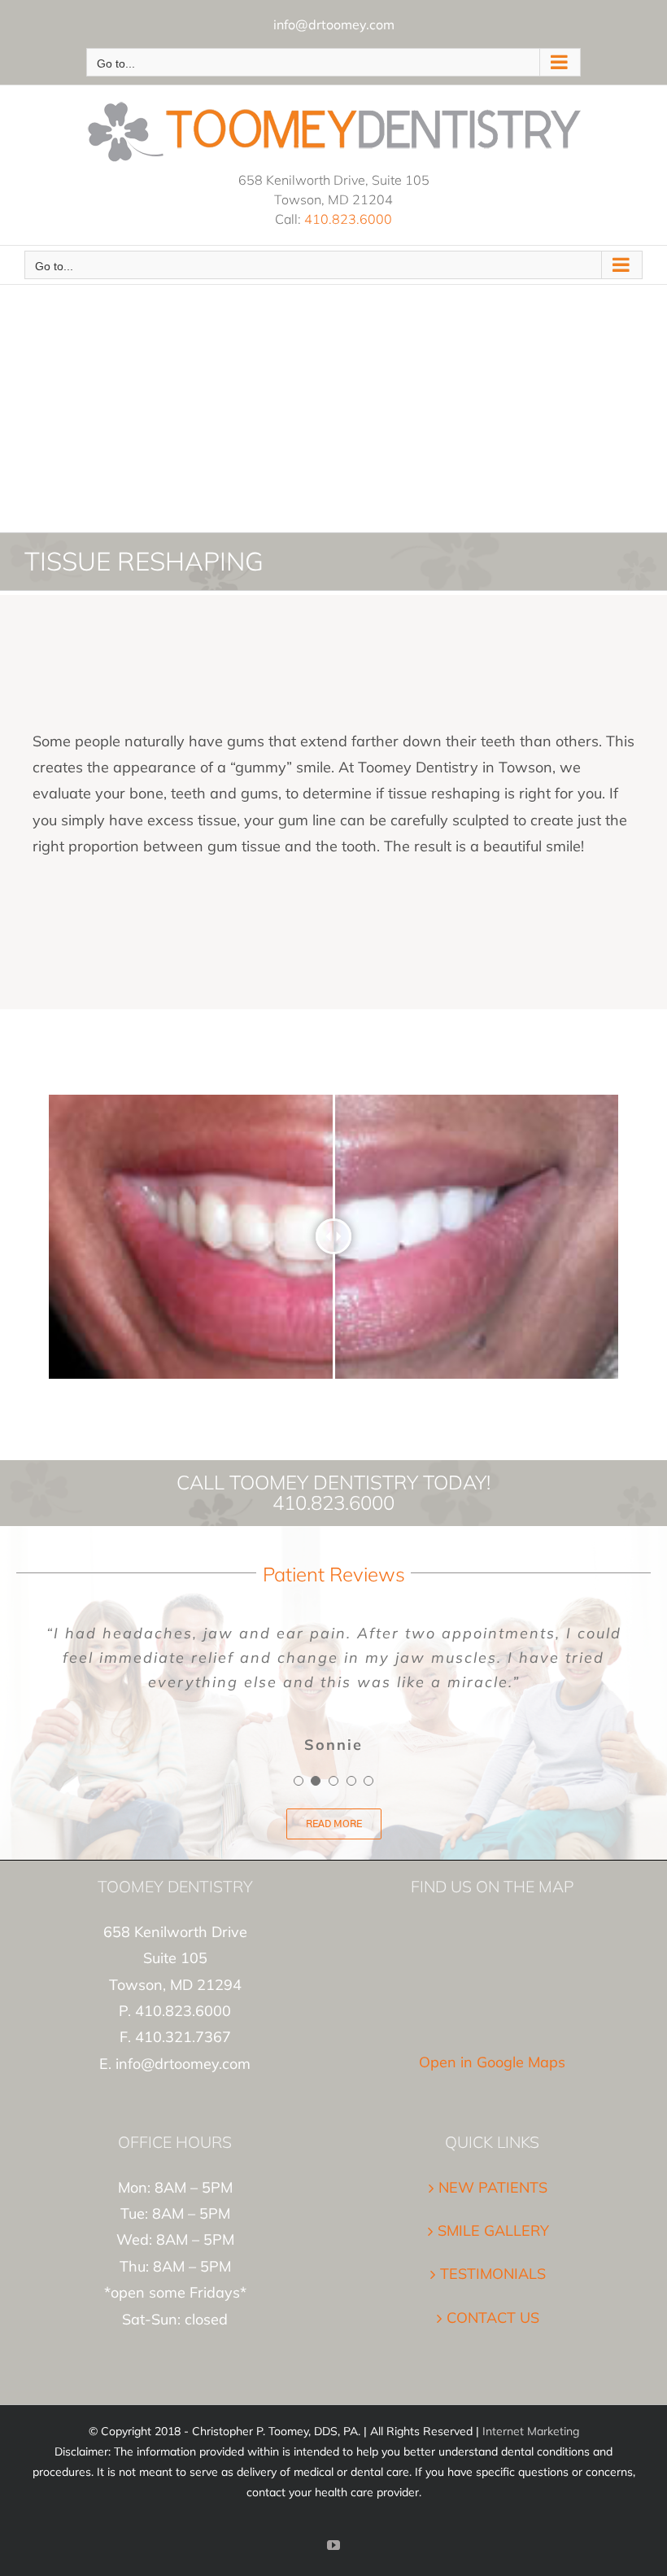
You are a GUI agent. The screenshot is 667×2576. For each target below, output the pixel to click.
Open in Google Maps (492, 2062)
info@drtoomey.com (334, 24)
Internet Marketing (531, 2431)
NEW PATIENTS (493, 2187)
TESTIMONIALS (493, 2274)
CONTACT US (493, 2318)
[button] (299, 1781)
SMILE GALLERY (493, 2230)
